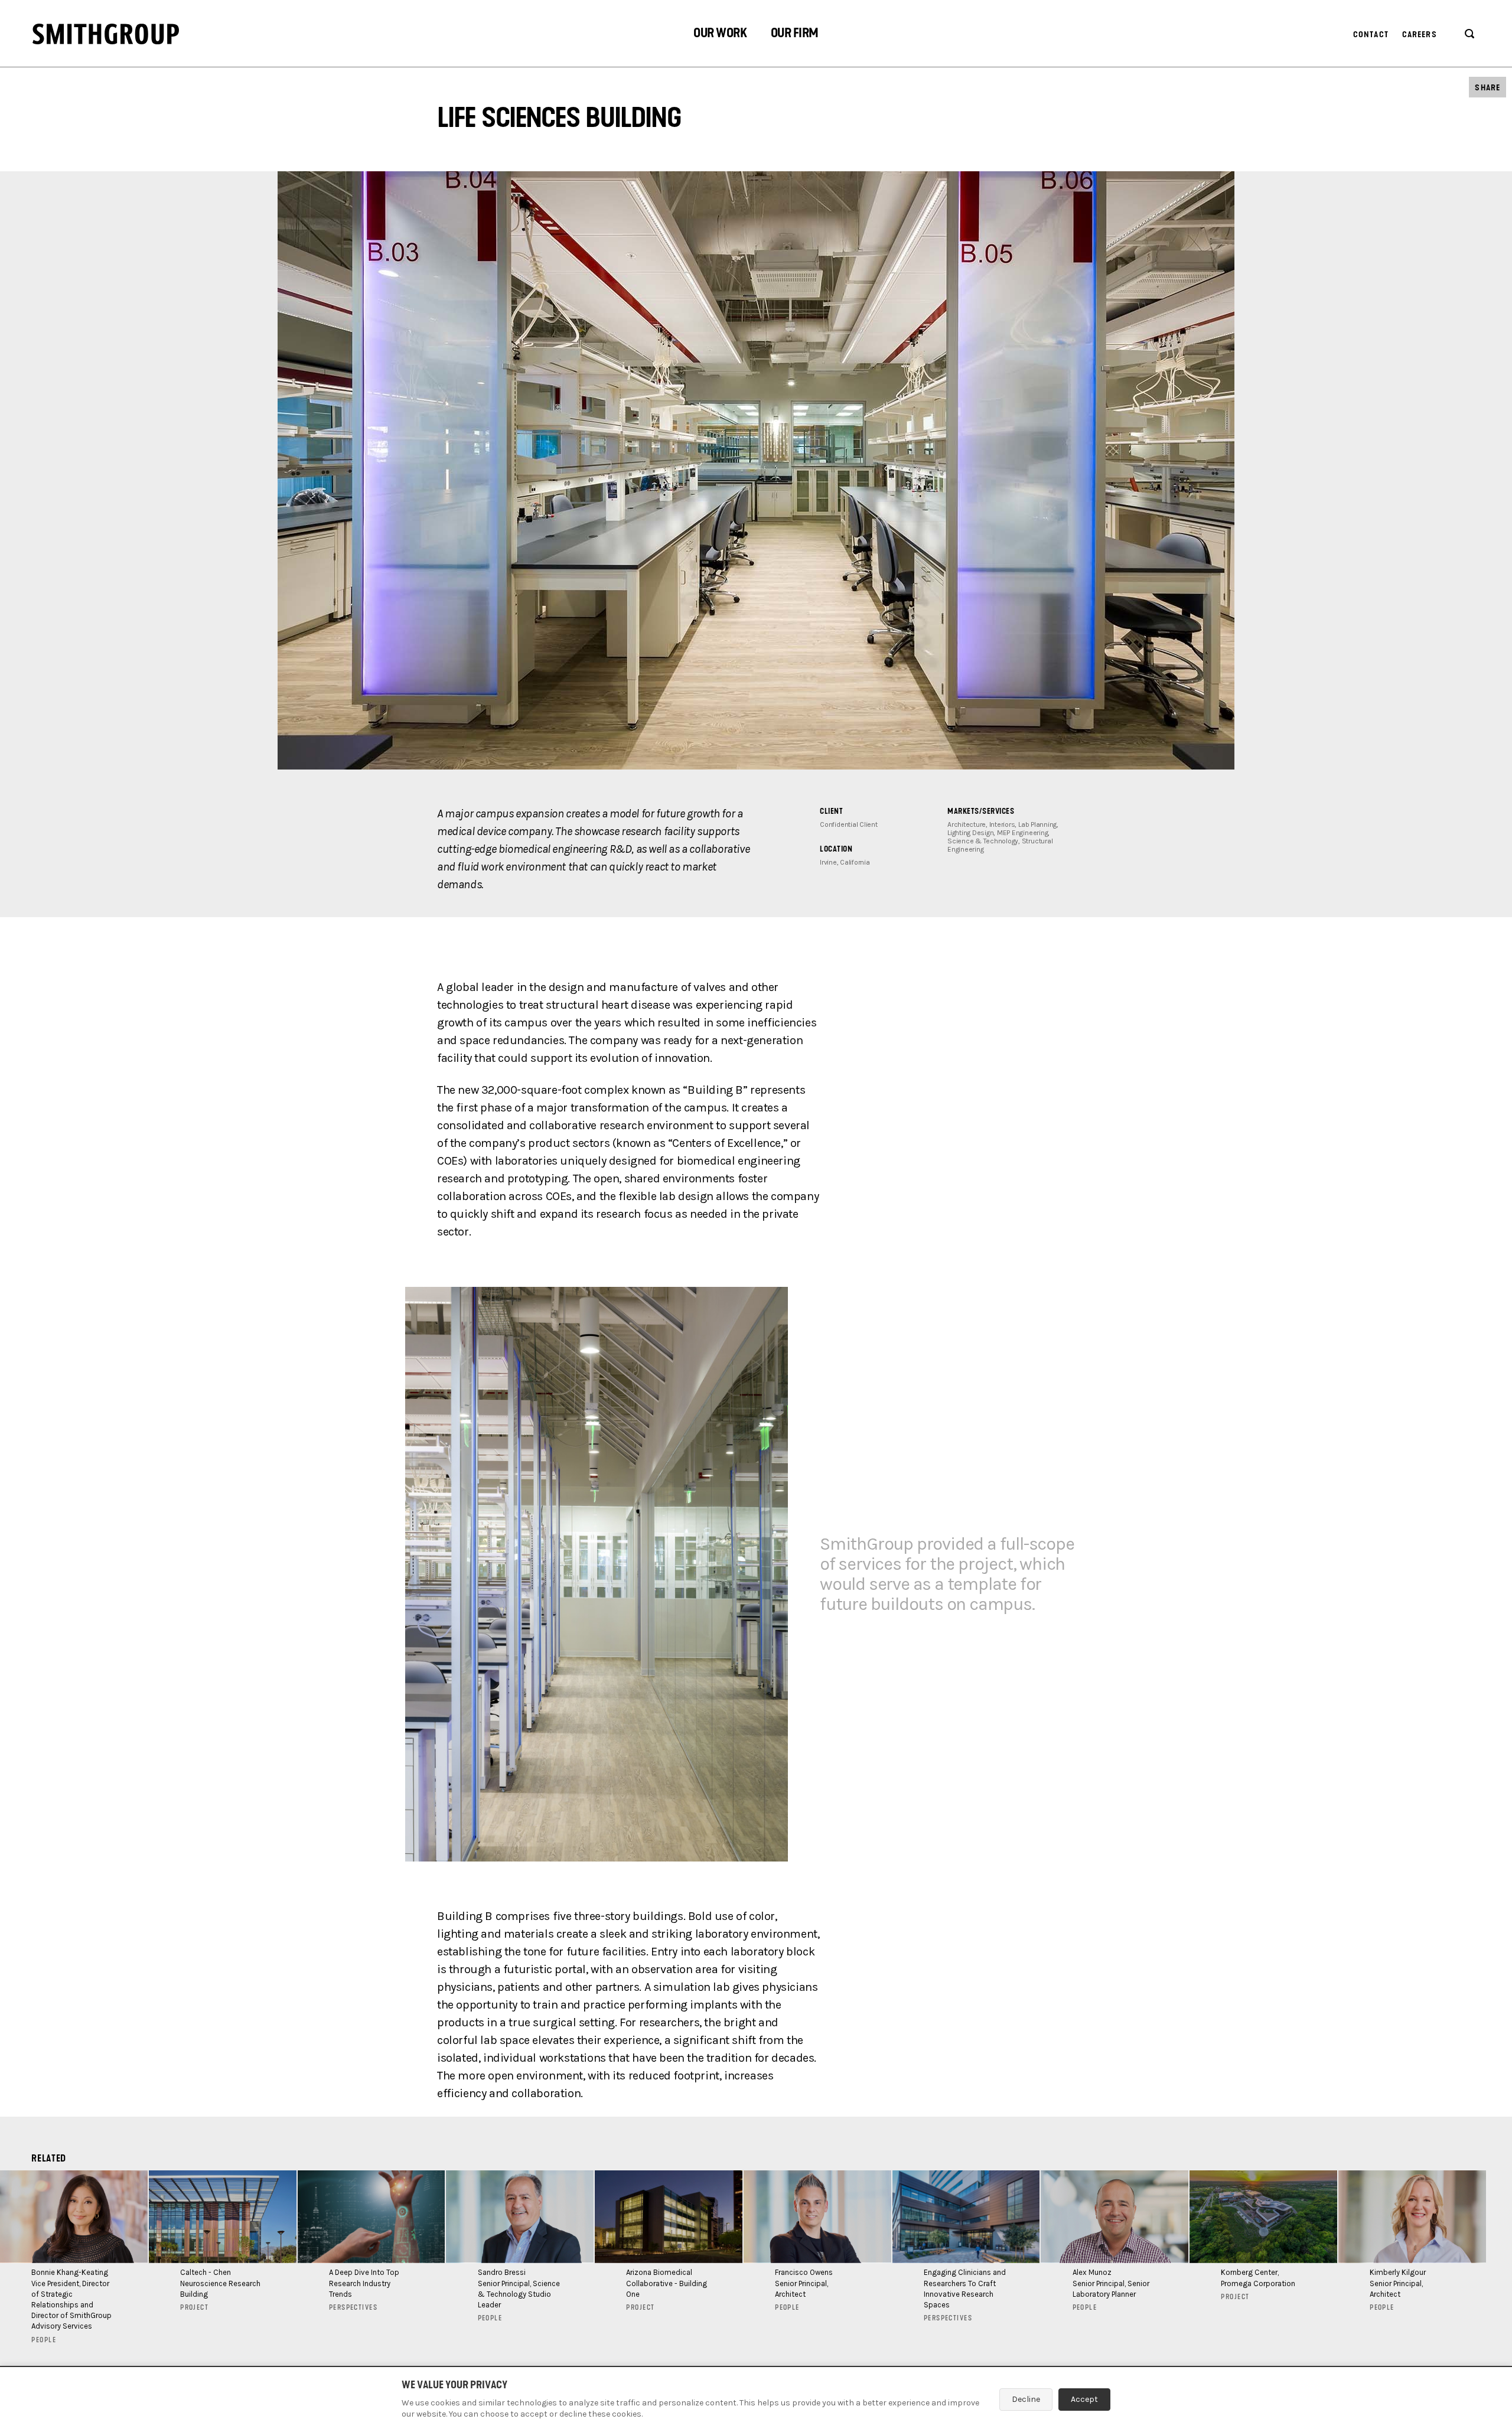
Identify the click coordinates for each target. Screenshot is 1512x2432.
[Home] (106, 34)
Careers (1420, 35)
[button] (720, 35)
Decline (1026, 2399)
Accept (1084, 2399)
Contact (1371, 35)
